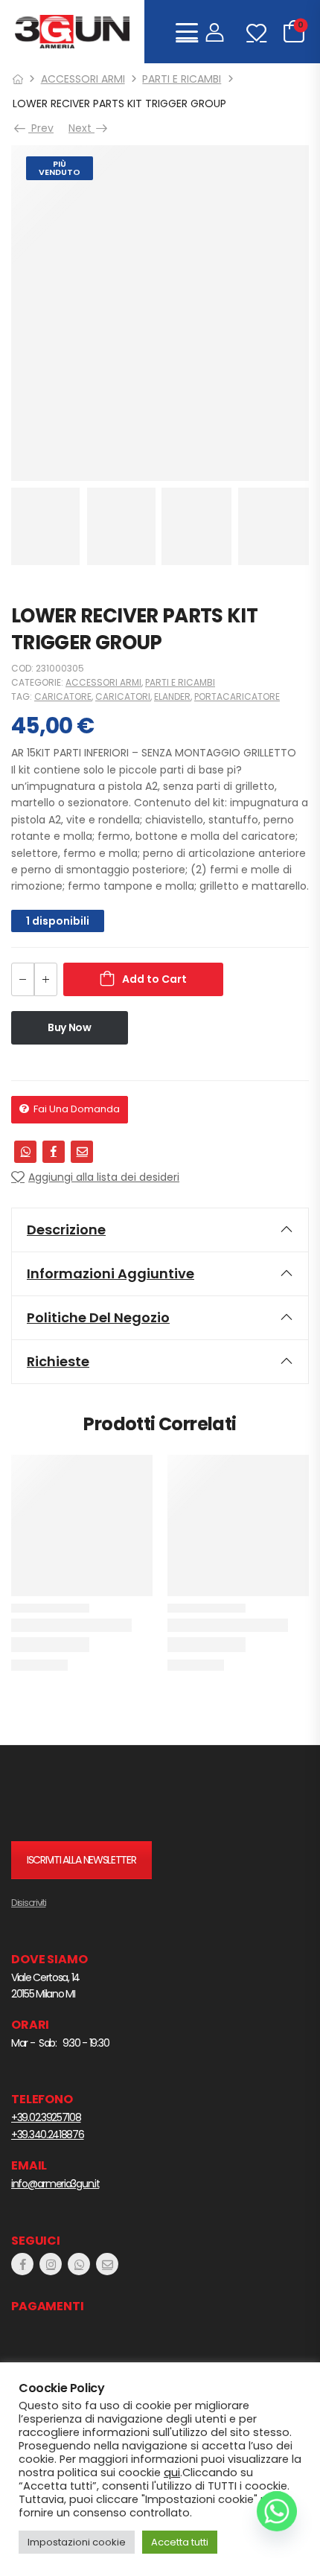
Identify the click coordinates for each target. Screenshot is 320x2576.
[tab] (160, 1230)
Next (81, 128)
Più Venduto (60, 168)
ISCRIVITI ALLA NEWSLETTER (81, 1860)
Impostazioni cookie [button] (77, 2542)
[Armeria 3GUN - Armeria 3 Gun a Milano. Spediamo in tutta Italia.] (72, 32)
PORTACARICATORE (237, 696)
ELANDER (172, 696)
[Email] (82, 1152)
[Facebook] (54, 1152)
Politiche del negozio (98, 1317)
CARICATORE (63, 696)
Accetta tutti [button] (180, 2542)
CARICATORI (123, 696)
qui (172, 2473)
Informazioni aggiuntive (111, 1273)
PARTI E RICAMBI (182, 79)
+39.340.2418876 (48, 2135)
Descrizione (66, 1230)
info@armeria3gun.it (55, 2184)
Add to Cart (154, 979)
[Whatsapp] (277, 2511)
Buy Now (70, 1027)
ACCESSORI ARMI (83, 79)
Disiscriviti (28, 1903)
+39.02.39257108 (46, 2117)
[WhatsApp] (25, 1152)
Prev (41, 128)
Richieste (58, 1361)
